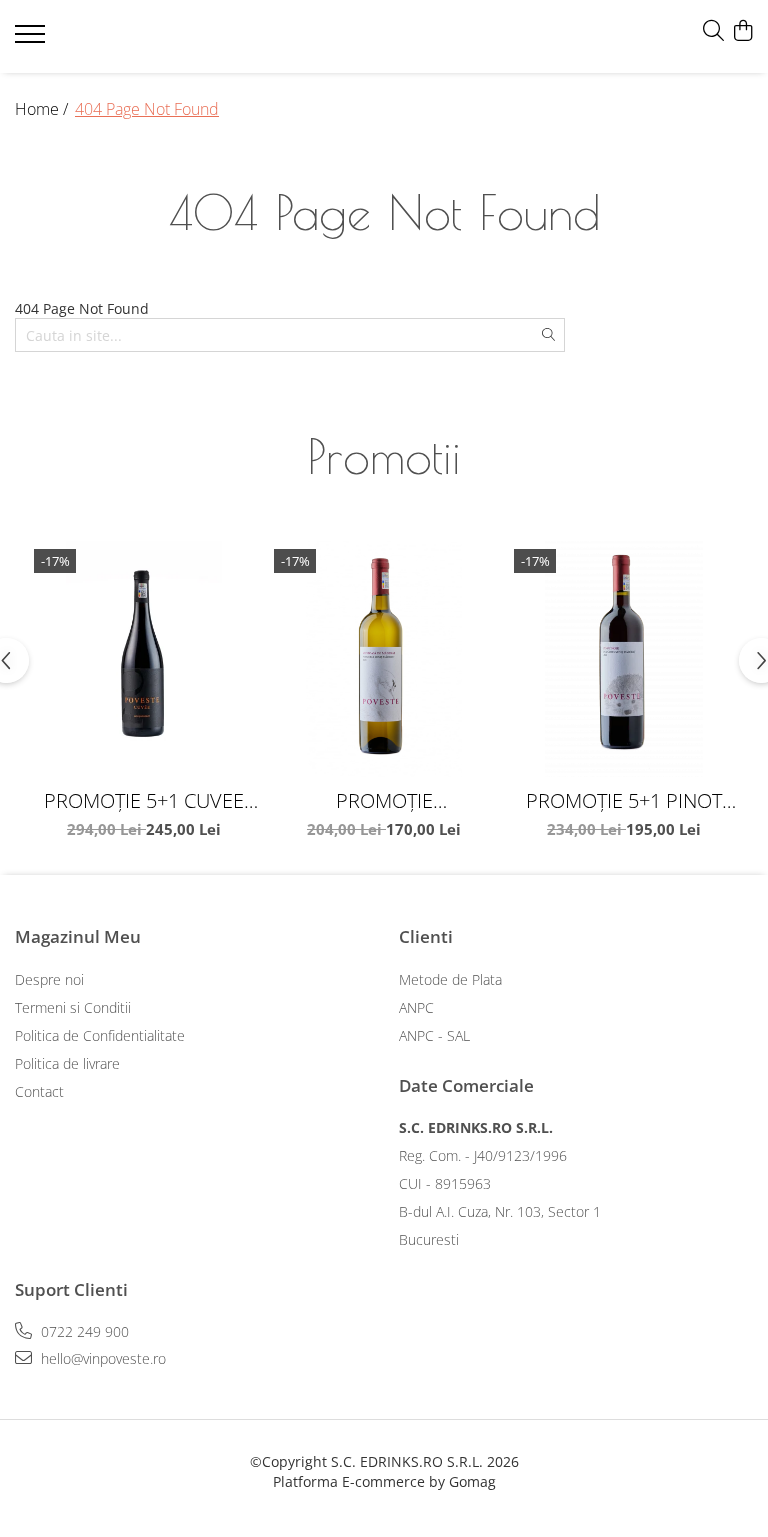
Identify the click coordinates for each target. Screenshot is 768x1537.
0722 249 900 (83, 1331)
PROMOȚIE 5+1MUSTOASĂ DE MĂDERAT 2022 (384, 800)
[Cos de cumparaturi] (742, 31)
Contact (39, 1091)
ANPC (416, 1007)
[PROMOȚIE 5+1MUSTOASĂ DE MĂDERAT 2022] (384, 659)
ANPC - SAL (434, 1035)
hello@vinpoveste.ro (101, 1358)
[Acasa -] (135, 37)
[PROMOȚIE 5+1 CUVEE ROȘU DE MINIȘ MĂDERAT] (144, 659)
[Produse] (32, 40)
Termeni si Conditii (73, 1007)
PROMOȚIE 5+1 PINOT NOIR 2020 (624, 800)
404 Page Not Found (147, 109)
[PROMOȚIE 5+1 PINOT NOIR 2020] (624, 659)
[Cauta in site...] (713, 31)
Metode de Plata (450, 979)
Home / (43, 109)
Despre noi (49, 979)
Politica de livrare (67, 1063)
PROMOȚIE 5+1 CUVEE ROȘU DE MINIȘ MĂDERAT (144, 800)
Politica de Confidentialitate (100, 1035)
